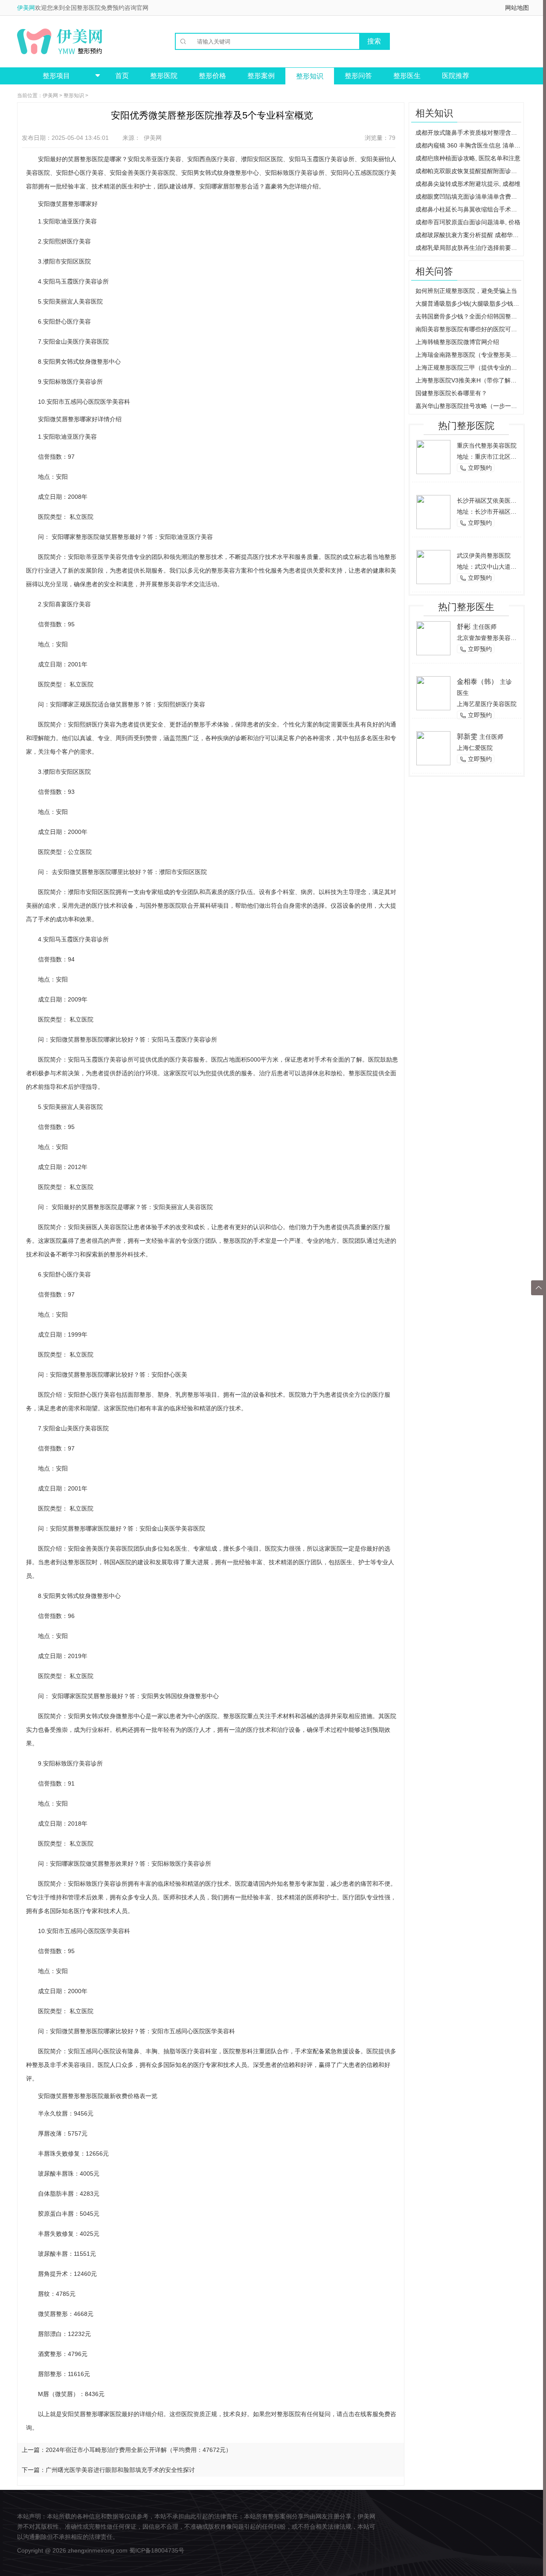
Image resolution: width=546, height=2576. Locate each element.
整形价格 (212, 76)
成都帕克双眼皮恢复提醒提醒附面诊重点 (468, 171)
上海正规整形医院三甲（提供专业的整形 (468, 368)
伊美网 (26, 8)
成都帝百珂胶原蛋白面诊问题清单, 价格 (468, 222)
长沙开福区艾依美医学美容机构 (499, 501)
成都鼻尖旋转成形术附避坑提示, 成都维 (468, 184)
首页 (122, 76)
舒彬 (464, 627)
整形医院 (164, 76)
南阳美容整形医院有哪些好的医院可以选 (468, 329)
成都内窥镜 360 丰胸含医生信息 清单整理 (468, 145)
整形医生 (407, 76)
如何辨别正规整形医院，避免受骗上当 (466, 291)
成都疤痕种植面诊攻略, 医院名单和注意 (468, 158)
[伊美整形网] (60, 41)
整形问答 (358, 76)
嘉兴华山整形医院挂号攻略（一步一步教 (468, 406)
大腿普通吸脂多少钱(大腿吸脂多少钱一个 (468, 304)
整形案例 (261, 76)
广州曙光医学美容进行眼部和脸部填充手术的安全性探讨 (120, 2470)
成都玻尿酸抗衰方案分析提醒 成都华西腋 (468, 235)
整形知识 (310, 76)
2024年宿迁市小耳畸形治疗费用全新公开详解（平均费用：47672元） (139, 2450)
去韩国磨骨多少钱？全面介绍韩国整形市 (468, 316)
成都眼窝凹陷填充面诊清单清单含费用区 (468, 197)
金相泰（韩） (477, 682)
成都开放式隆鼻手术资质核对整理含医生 (468, 133)
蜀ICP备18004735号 (157, 2550)
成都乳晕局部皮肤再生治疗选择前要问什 (468, 248)
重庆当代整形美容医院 (487, 446)
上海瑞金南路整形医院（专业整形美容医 (468, 355)
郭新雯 (467, 737)
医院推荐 (456, 76)
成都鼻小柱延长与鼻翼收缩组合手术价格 (468, 209)
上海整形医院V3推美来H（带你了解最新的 (468, 380)
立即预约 (476, 468)
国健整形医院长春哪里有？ (451, 393)
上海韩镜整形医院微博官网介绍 (457, 342)
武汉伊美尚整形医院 (484, 556)
